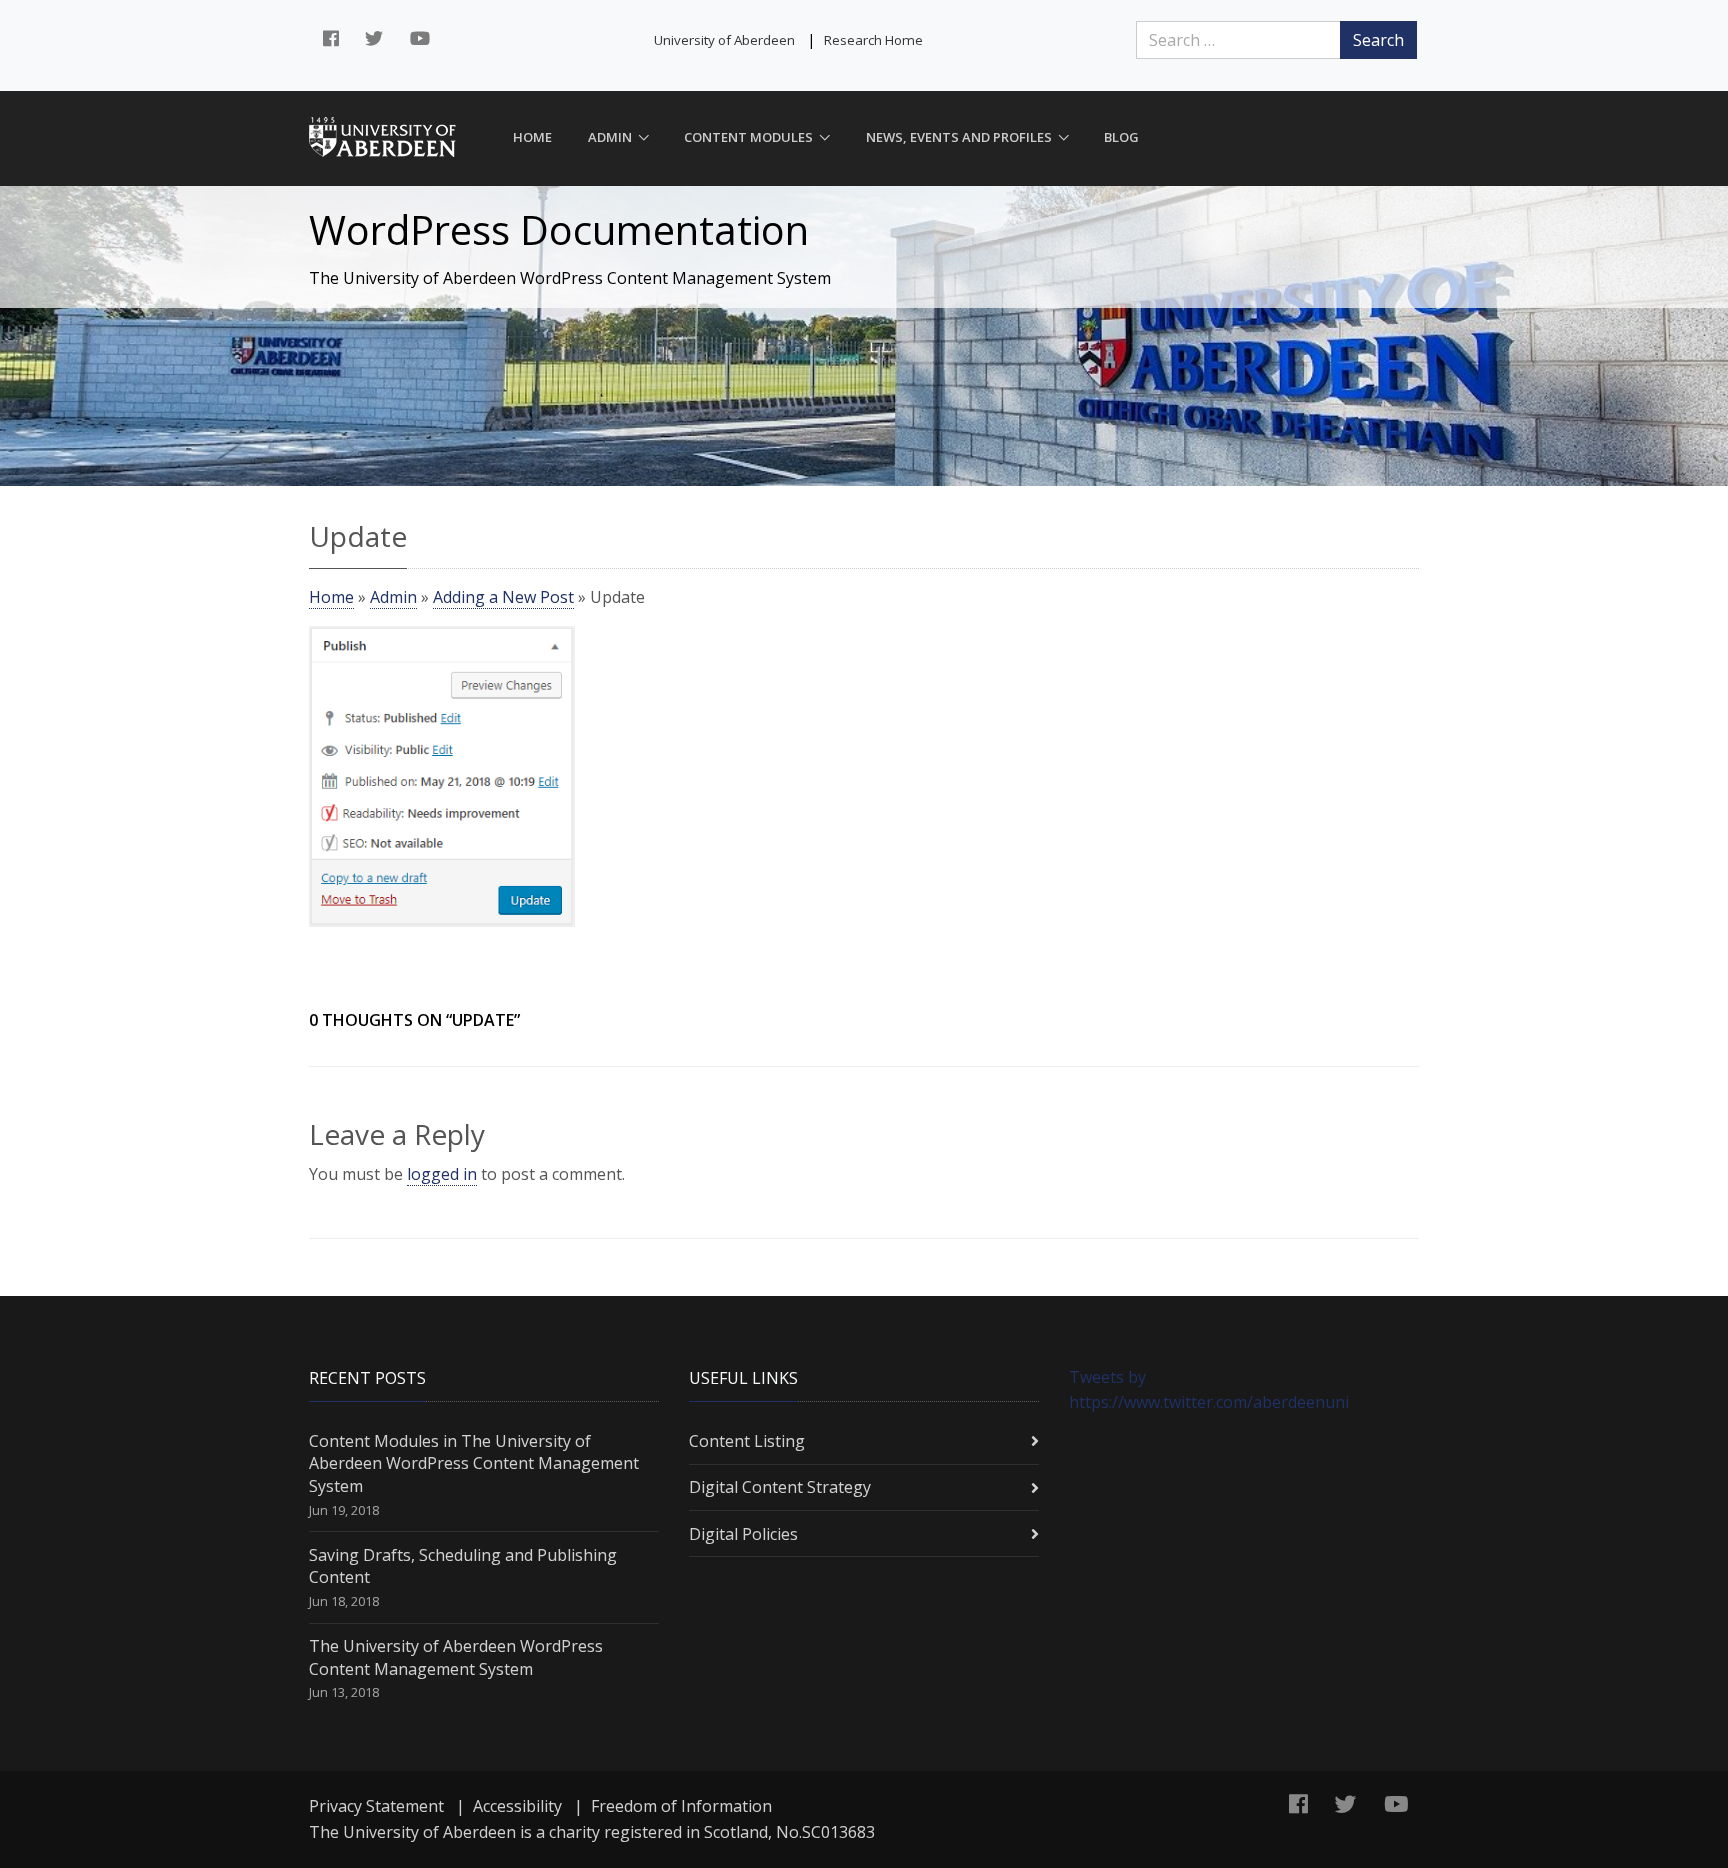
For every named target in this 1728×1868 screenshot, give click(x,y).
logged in (442, 1174)
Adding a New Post (503, 597)
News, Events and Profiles (959, 137)
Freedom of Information (681, 1806)
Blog (1121, 137)
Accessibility (517, 1806)
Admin (610, 137)
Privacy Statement (376, 1806)
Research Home (873, 40)
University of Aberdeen (724, 40)
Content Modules (748, 137)
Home (532, 137)
